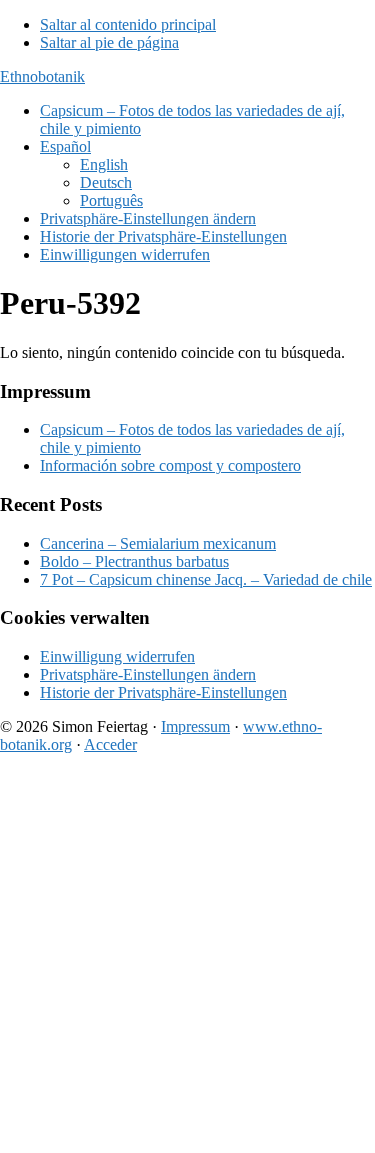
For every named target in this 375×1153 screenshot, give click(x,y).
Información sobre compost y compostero (170, 465)
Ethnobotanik (42, 76)
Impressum (195, 726)
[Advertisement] (187, 957)
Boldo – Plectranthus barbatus (134, 561)
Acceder (110, 744)
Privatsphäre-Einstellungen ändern (148, 674)
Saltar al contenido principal (128, 24)
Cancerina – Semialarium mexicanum (158, 543)
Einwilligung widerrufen (117, 656)
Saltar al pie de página (109, 42)
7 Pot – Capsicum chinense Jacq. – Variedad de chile (206, 579)
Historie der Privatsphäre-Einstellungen (163, 692)
